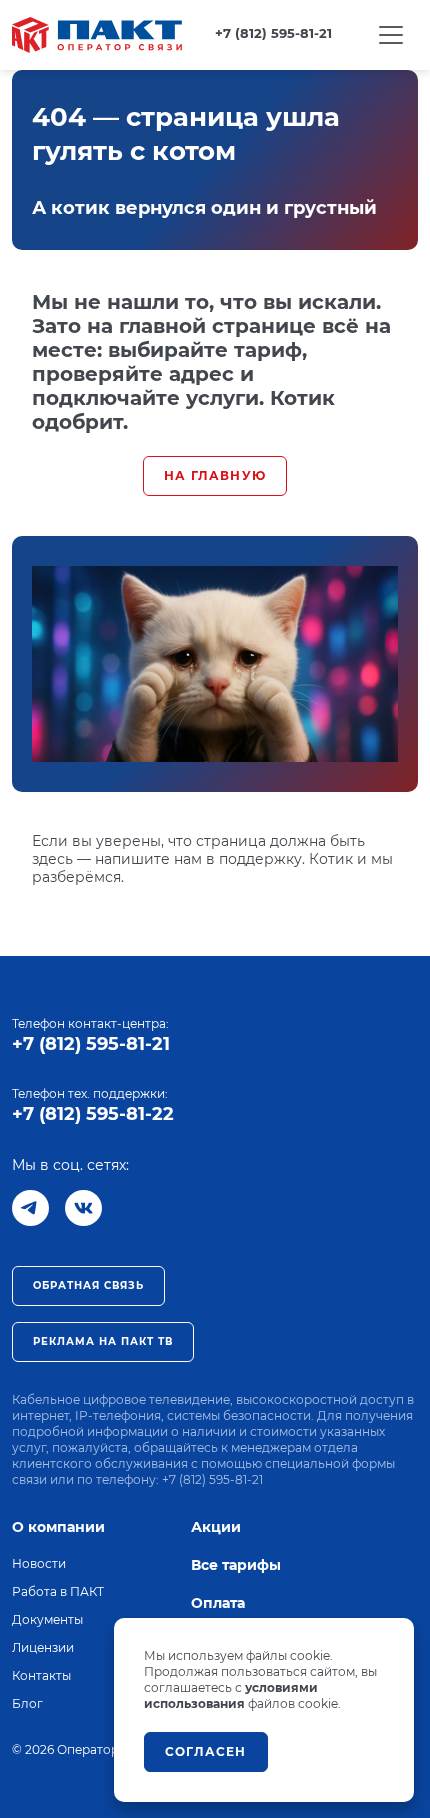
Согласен (206, 1751)
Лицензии (43, 1647)
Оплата (218, 1603)
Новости (39, 1563)
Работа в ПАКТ (58, 1591)
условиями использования (231, 1695)
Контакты (41, 1675)
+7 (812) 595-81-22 (93, 1114)
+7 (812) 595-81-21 (91, 1044)
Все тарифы (236, 1565)
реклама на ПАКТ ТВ (103, 1341)
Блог (27, 1703)
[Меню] (391, 35)
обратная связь (88, 1285)
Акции (216, 1527)
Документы (47, 1619)
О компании (58, 1527)
